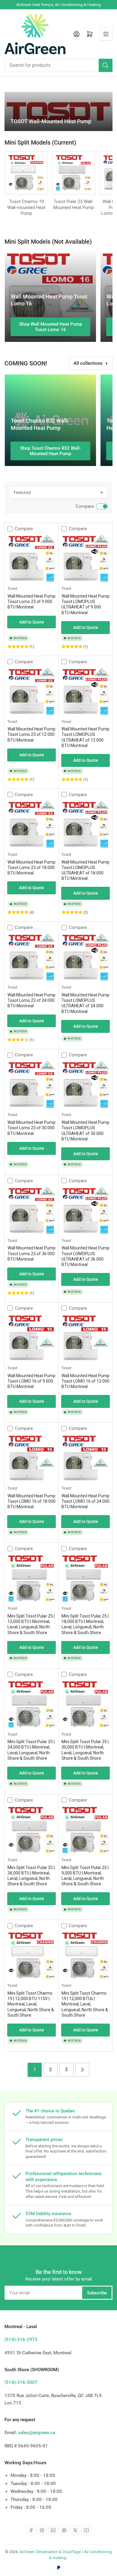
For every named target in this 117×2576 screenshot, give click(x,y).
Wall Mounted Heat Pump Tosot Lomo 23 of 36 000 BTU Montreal (31, 1253)
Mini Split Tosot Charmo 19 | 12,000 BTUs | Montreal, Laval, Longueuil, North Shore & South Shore (85, 2004)
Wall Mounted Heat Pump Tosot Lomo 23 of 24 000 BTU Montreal (31, 1000)
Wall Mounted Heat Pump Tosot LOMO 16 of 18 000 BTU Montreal (31, 1501)
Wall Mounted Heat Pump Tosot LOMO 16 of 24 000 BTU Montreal (85, 1501)
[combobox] (58, 65)
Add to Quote (32, 622)
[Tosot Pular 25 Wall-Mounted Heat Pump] (74, 173)
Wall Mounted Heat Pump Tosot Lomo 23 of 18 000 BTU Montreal (31, 868)
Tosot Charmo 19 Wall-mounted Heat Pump (26, 207)
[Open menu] (106, 34)
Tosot (12, 588)
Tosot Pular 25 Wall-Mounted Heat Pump (74, 205)
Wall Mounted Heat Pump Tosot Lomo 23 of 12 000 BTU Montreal (31, 734)
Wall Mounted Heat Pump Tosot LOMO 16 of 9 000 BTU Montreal (31, 1381)
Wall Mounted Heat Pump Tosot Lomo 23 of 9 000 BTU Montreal (31, 602)
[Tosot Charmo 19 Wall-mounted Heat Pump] (26, 173)
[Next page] (82, 2070)
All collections (88, 363)
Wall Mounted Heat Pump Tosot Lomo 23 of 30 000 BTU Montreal (31, 1128)
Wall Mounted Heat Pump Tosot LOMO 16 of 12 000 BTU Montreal (85, 1381)
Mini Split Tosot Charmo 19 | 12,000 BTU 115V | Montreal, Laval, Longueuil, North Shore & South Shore (31, 2004)
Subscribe (97, 2293)
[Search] (106, 65)
